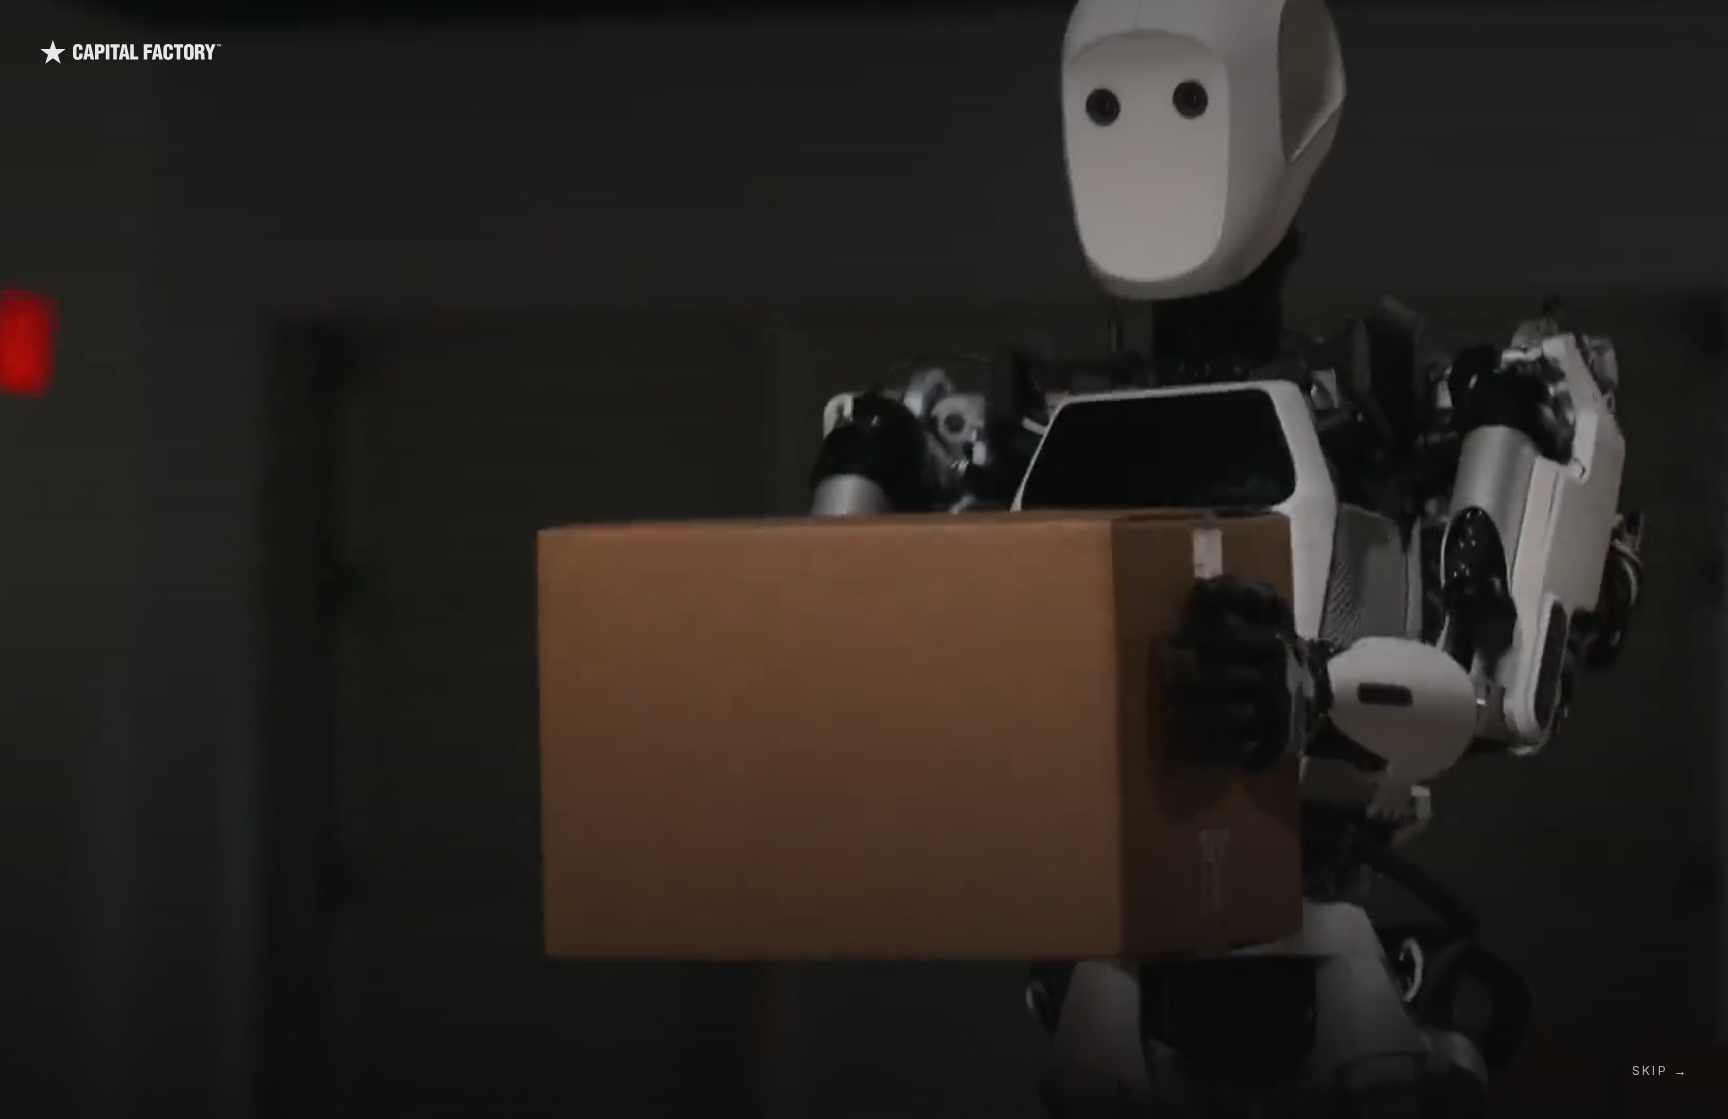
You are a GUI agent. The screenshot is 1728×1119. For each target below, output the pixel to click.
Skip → (1660, 1070)
